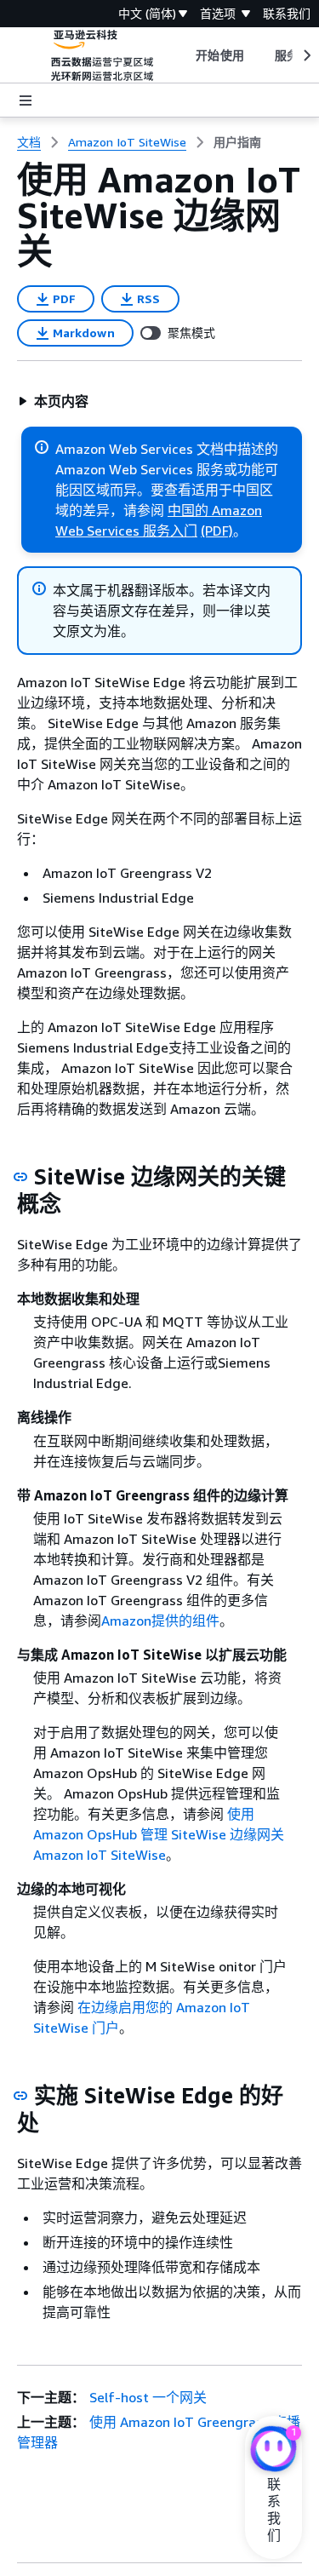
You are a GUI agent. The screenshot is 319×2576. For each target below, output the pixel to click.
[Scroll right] (306, 55)
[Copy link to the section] (20, 1177)
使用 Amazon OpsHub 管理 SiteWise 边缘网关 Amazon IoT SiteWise (159, 1834)
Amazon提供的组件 (160, 1621)
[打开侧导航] (26, 100)
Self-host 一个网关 (148, 2397)
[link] (237, 142)
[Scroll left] (183, 55)
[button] (53, 401)
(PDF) (217, 531)
